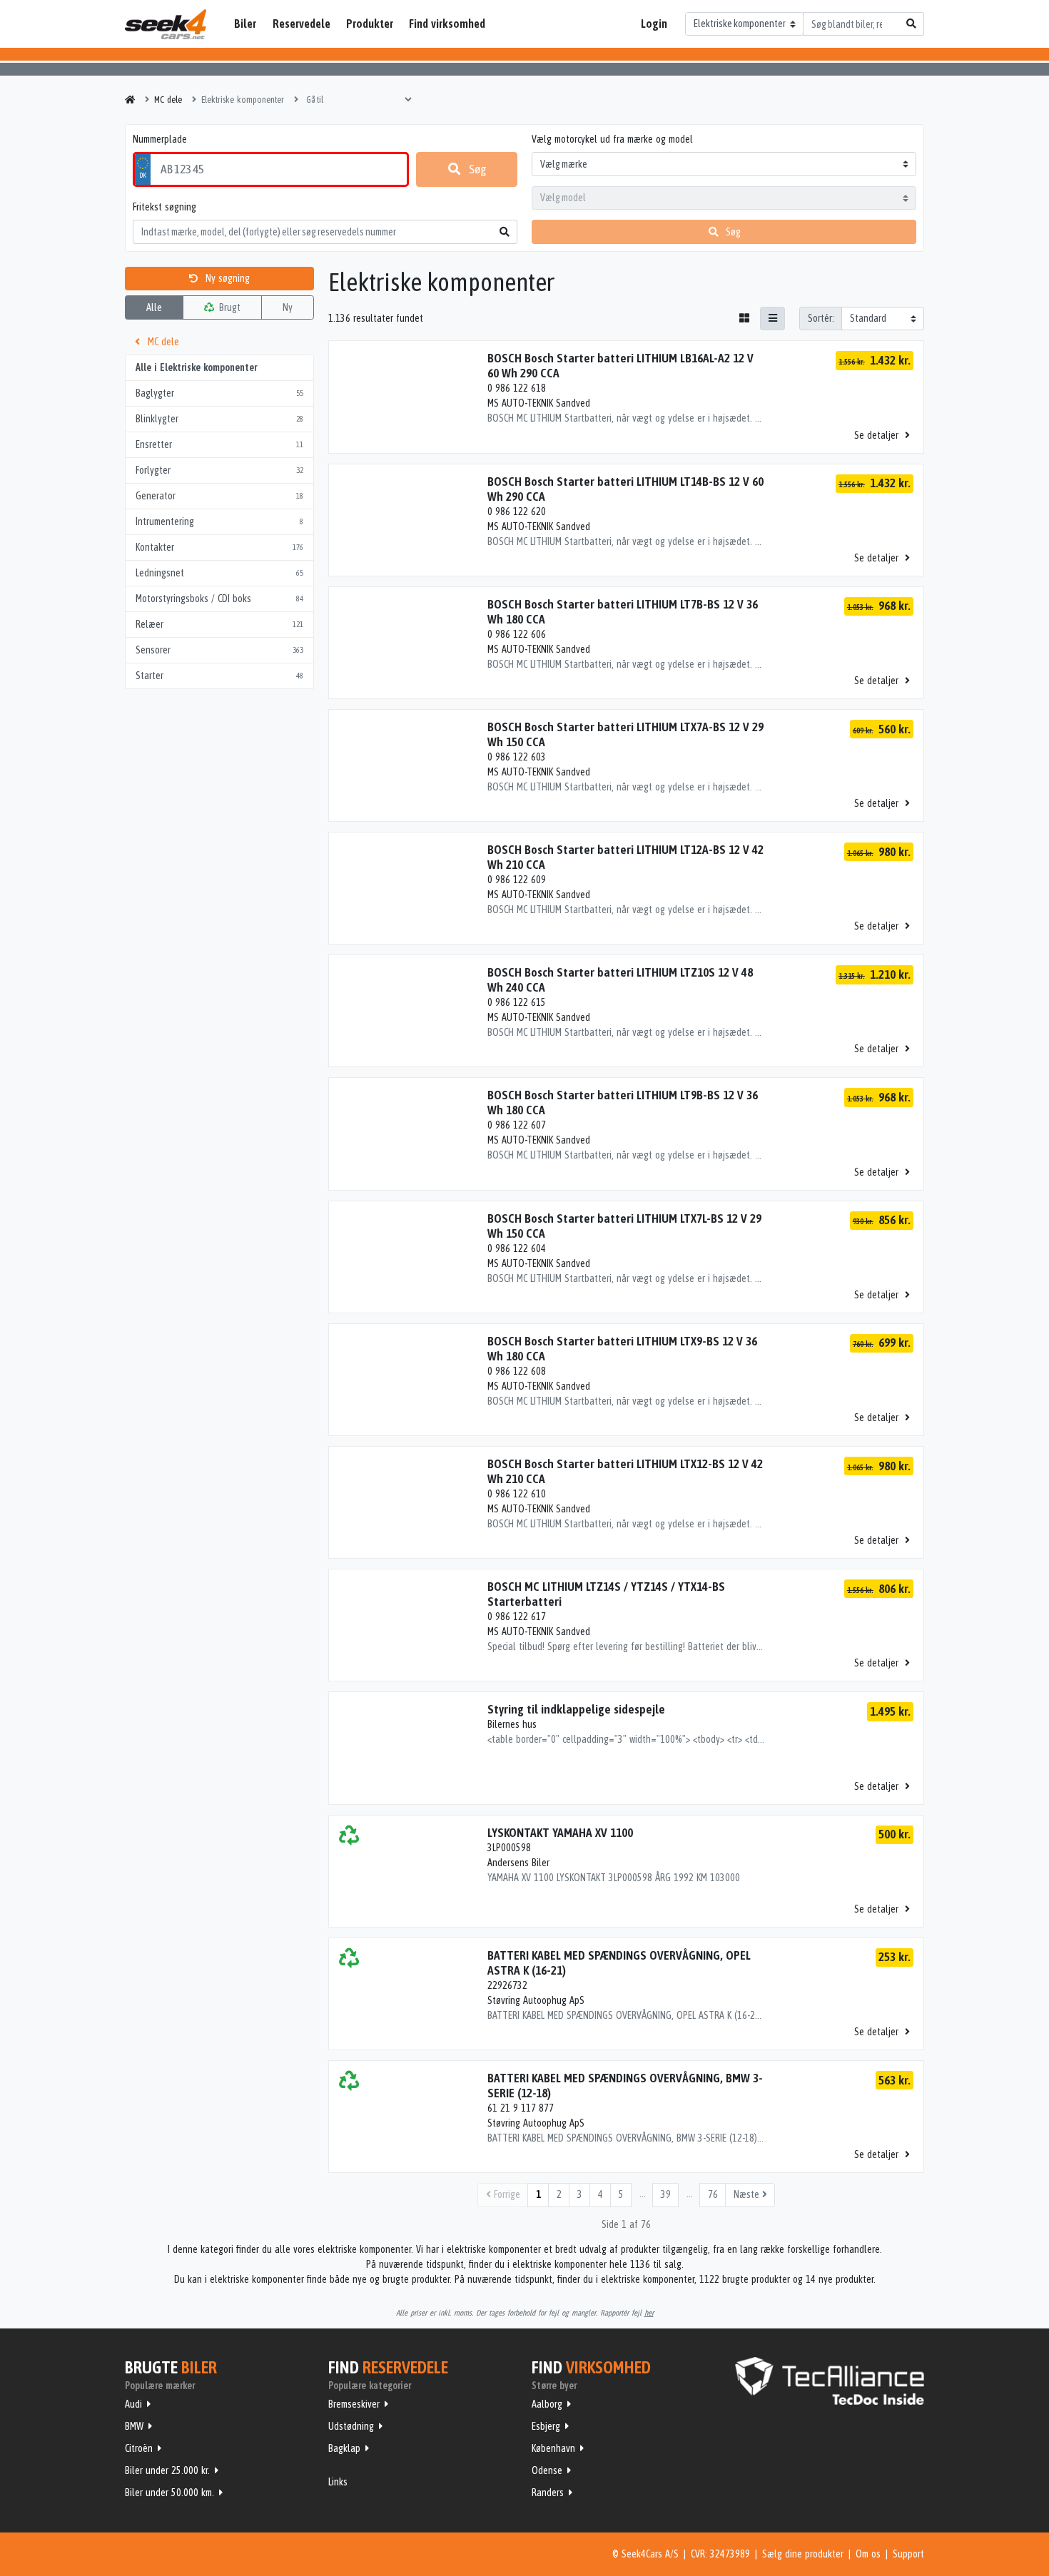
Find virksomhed (447, 24)
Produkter (370, 24)
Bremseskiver (354, 2404)
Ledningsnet (219, 573)
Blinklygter (219, 419)
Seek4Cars (166, 24)
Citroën (139, 2448)
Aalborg (547, 2404)
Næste (748, 2194)
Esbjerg (546, 2426)
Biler (245, 24)
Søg (477, 169)
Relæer (219, 624)
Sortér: (821, 318)
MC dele (162, 342)
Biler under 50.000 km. (169, 2493)
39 (666, 2194)
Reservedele (301, 24)
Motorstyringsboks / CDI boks (219, 599)
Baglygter (219, 393)
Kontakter (219, 547)
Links (338, 2482)
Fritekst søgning (164, 207)
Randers (548, 2493)
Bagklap (344, 2448)
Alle (154, 307)
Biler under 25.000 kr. (167, 2470)
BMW (134, 2426)
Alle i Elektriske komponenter (196, 367)
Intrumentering (219, 521)
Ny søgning (226, 278)
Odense (547, 2470)
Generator (219, 496)
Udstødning (351, 2426)
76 (713, 2194)
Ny (288, 307)
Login (654, 24)
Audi (133, 2404)
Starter (219, 676)
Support (908, 2554)
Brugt (228, 307)
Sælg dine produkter (803, 2554)
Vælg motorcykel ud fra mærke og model (612, 139)
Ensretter (219, 444)
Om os (868, 2554)
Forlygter (219, 470)
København (553, 2448)
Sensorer (219, 650)
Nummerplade (160, 139)
